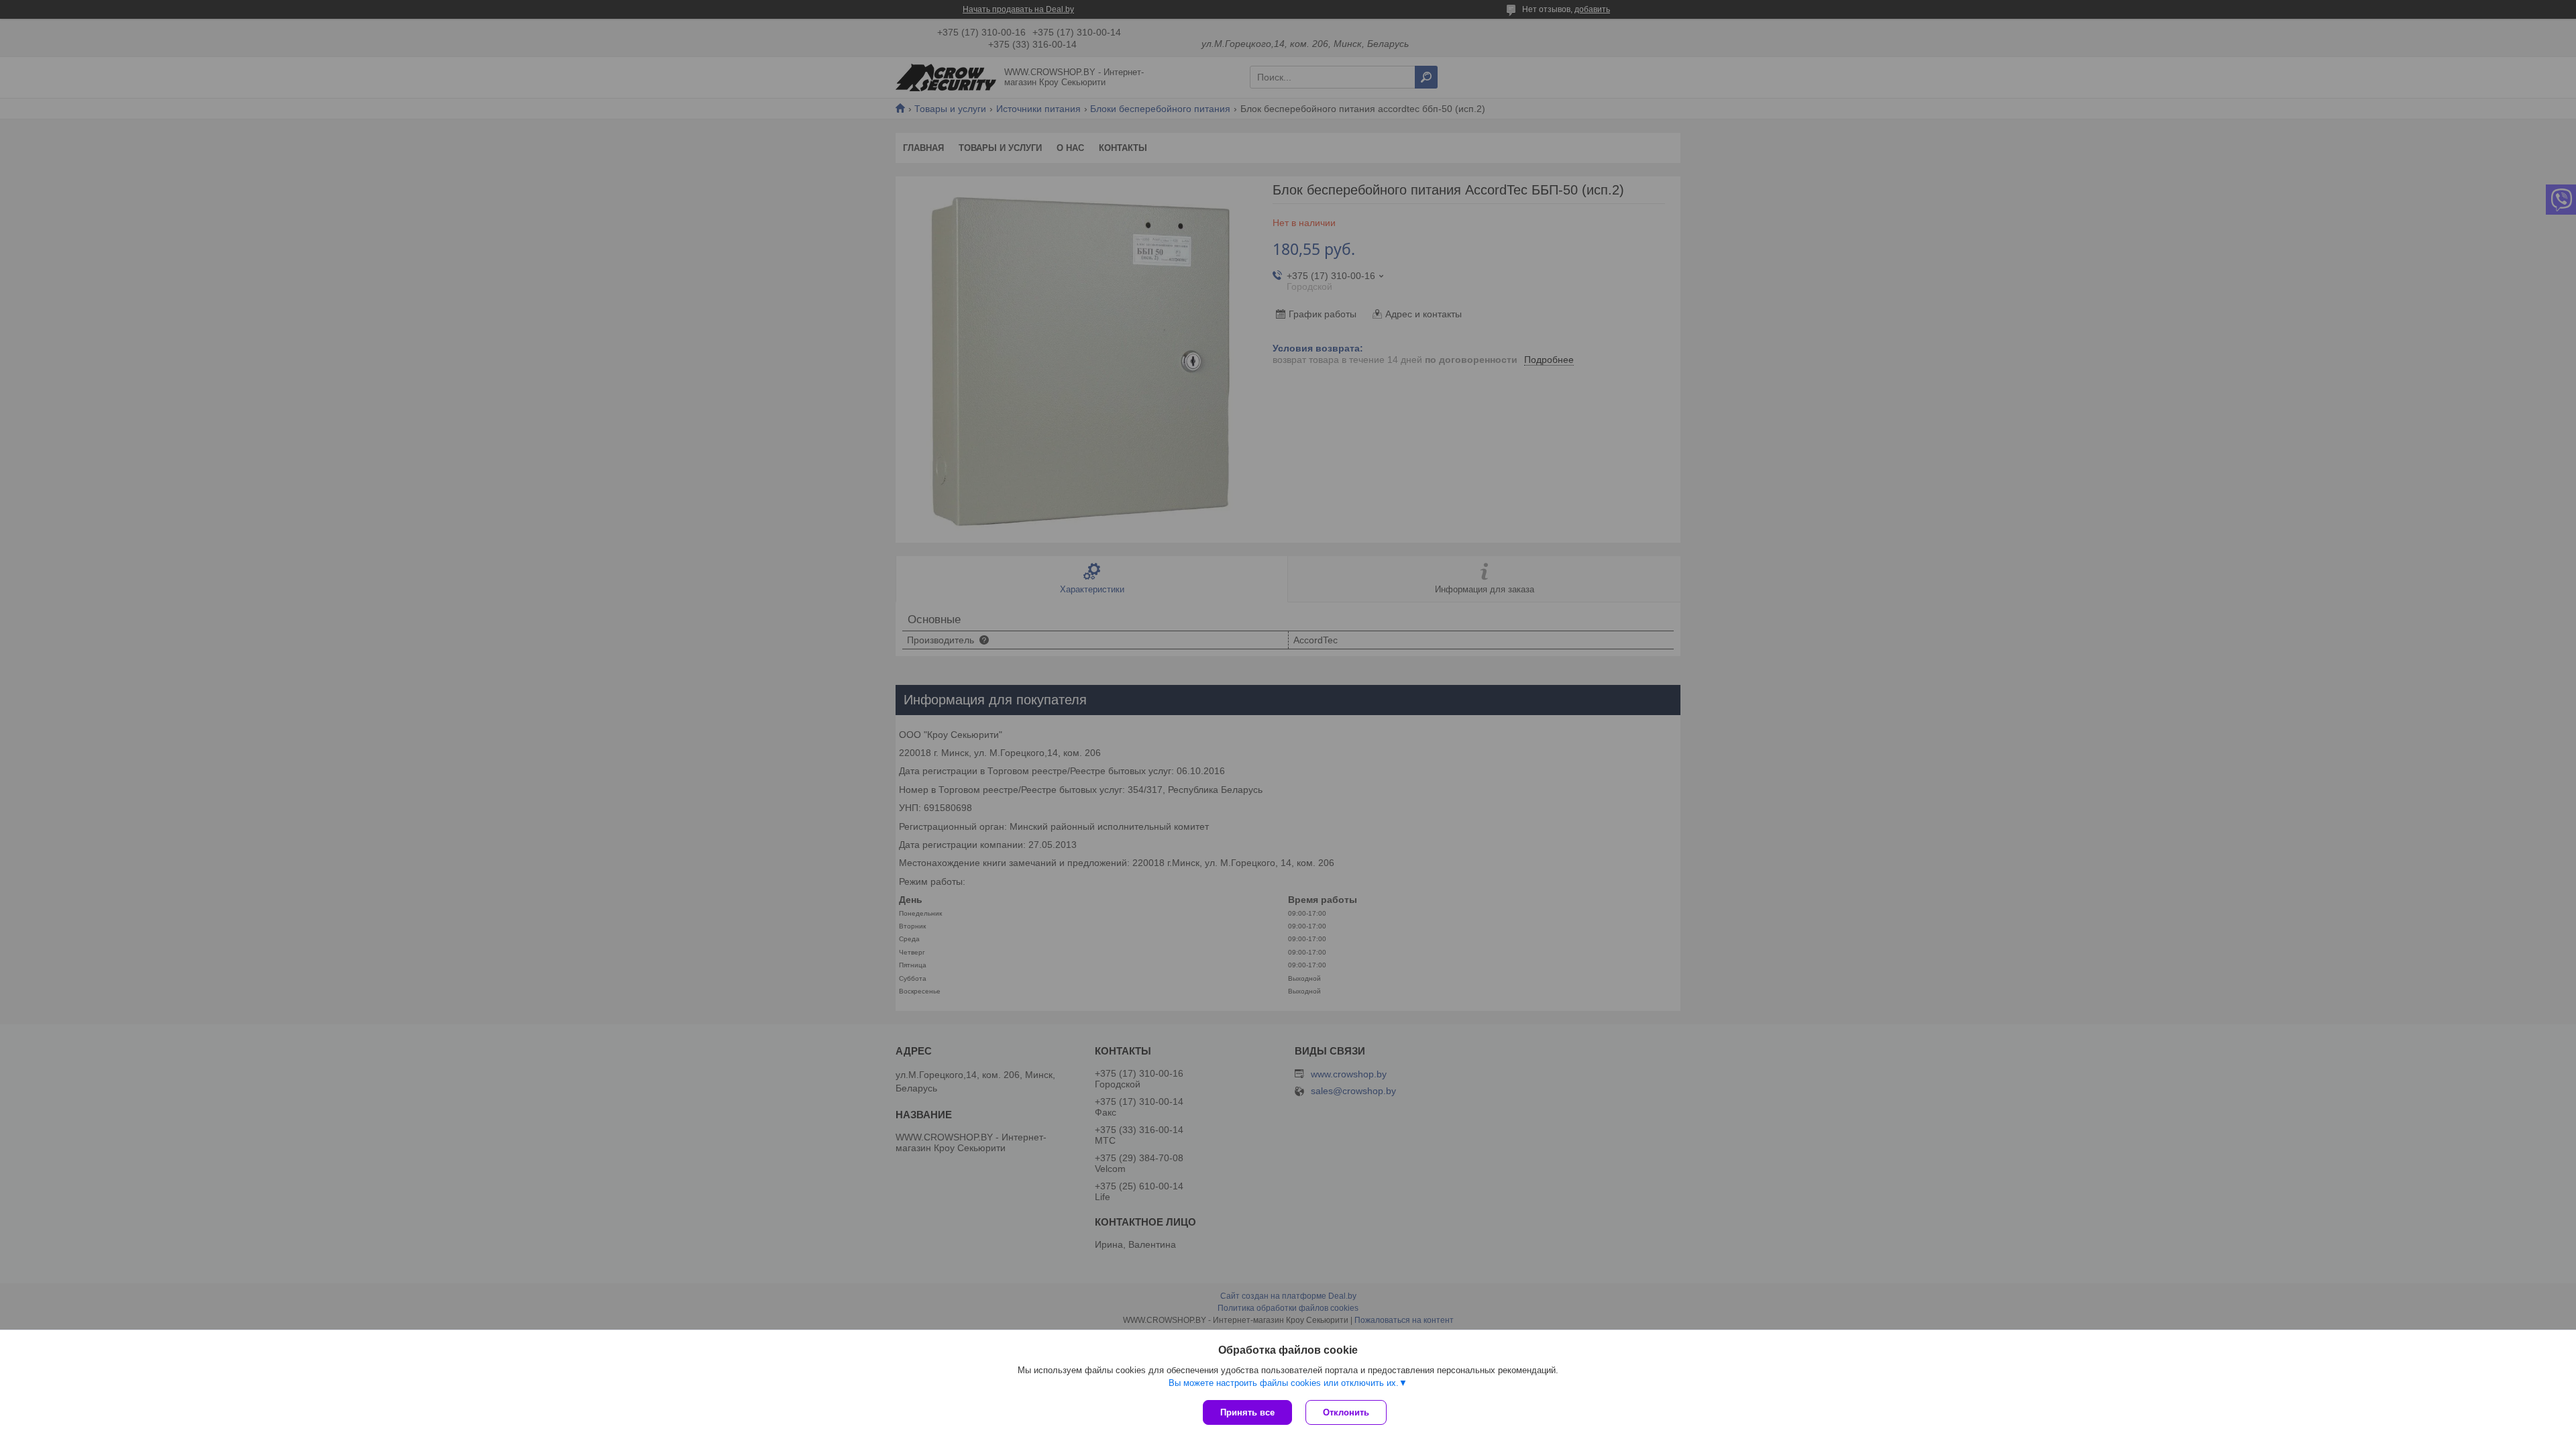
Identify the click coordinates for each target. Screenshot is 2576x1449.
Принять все (1247, 1412)
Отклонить (1346, 1412)
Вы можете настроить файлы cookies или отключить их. (1284, 1383)
